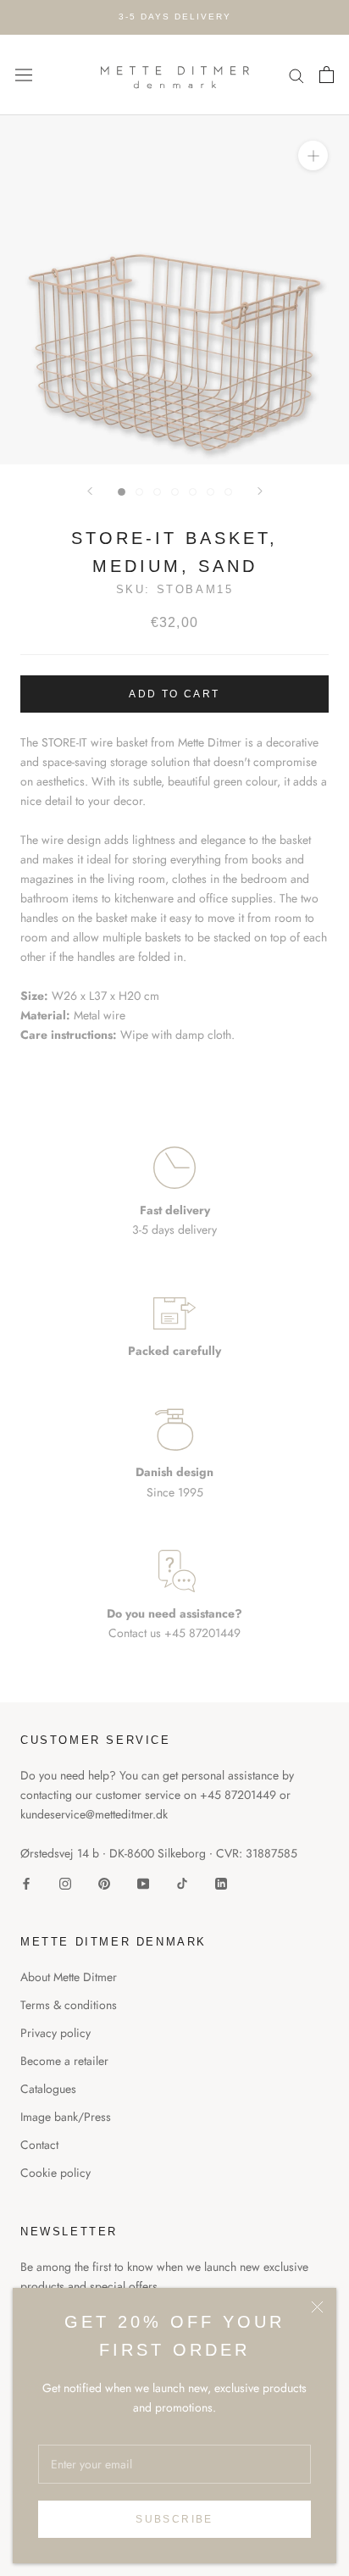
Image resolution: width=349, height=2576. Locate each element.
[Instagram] (65, 1882)
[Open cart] (327, 75)
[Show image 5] (193, 492)
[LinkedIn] (221, 1882)
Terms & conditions (69, 2005)
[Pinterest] (104, 1882)
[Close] (317, 2307)
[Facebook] (26, 1882)
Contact (39, 2145)
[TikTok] (182, 1882)
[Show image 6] (211, 492)
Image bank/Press (66, 2117)
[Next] (260, 491)
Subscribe (174, 2519)
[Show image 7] (228, 492)
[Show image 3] (157, 492)
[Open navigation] (24, 75)
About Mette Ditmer (69, 1977)
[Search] (296, 75)
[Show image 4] (175, 492)
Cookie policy (55, 2173)
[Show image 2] (139, 492)
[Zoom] (313, 155)
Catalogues (48, 2089)
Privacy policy (55, 2033)
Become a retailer (64, 2061)
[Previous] (90, 491)
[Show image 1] (122, 492)
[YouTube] (143, 1882)
